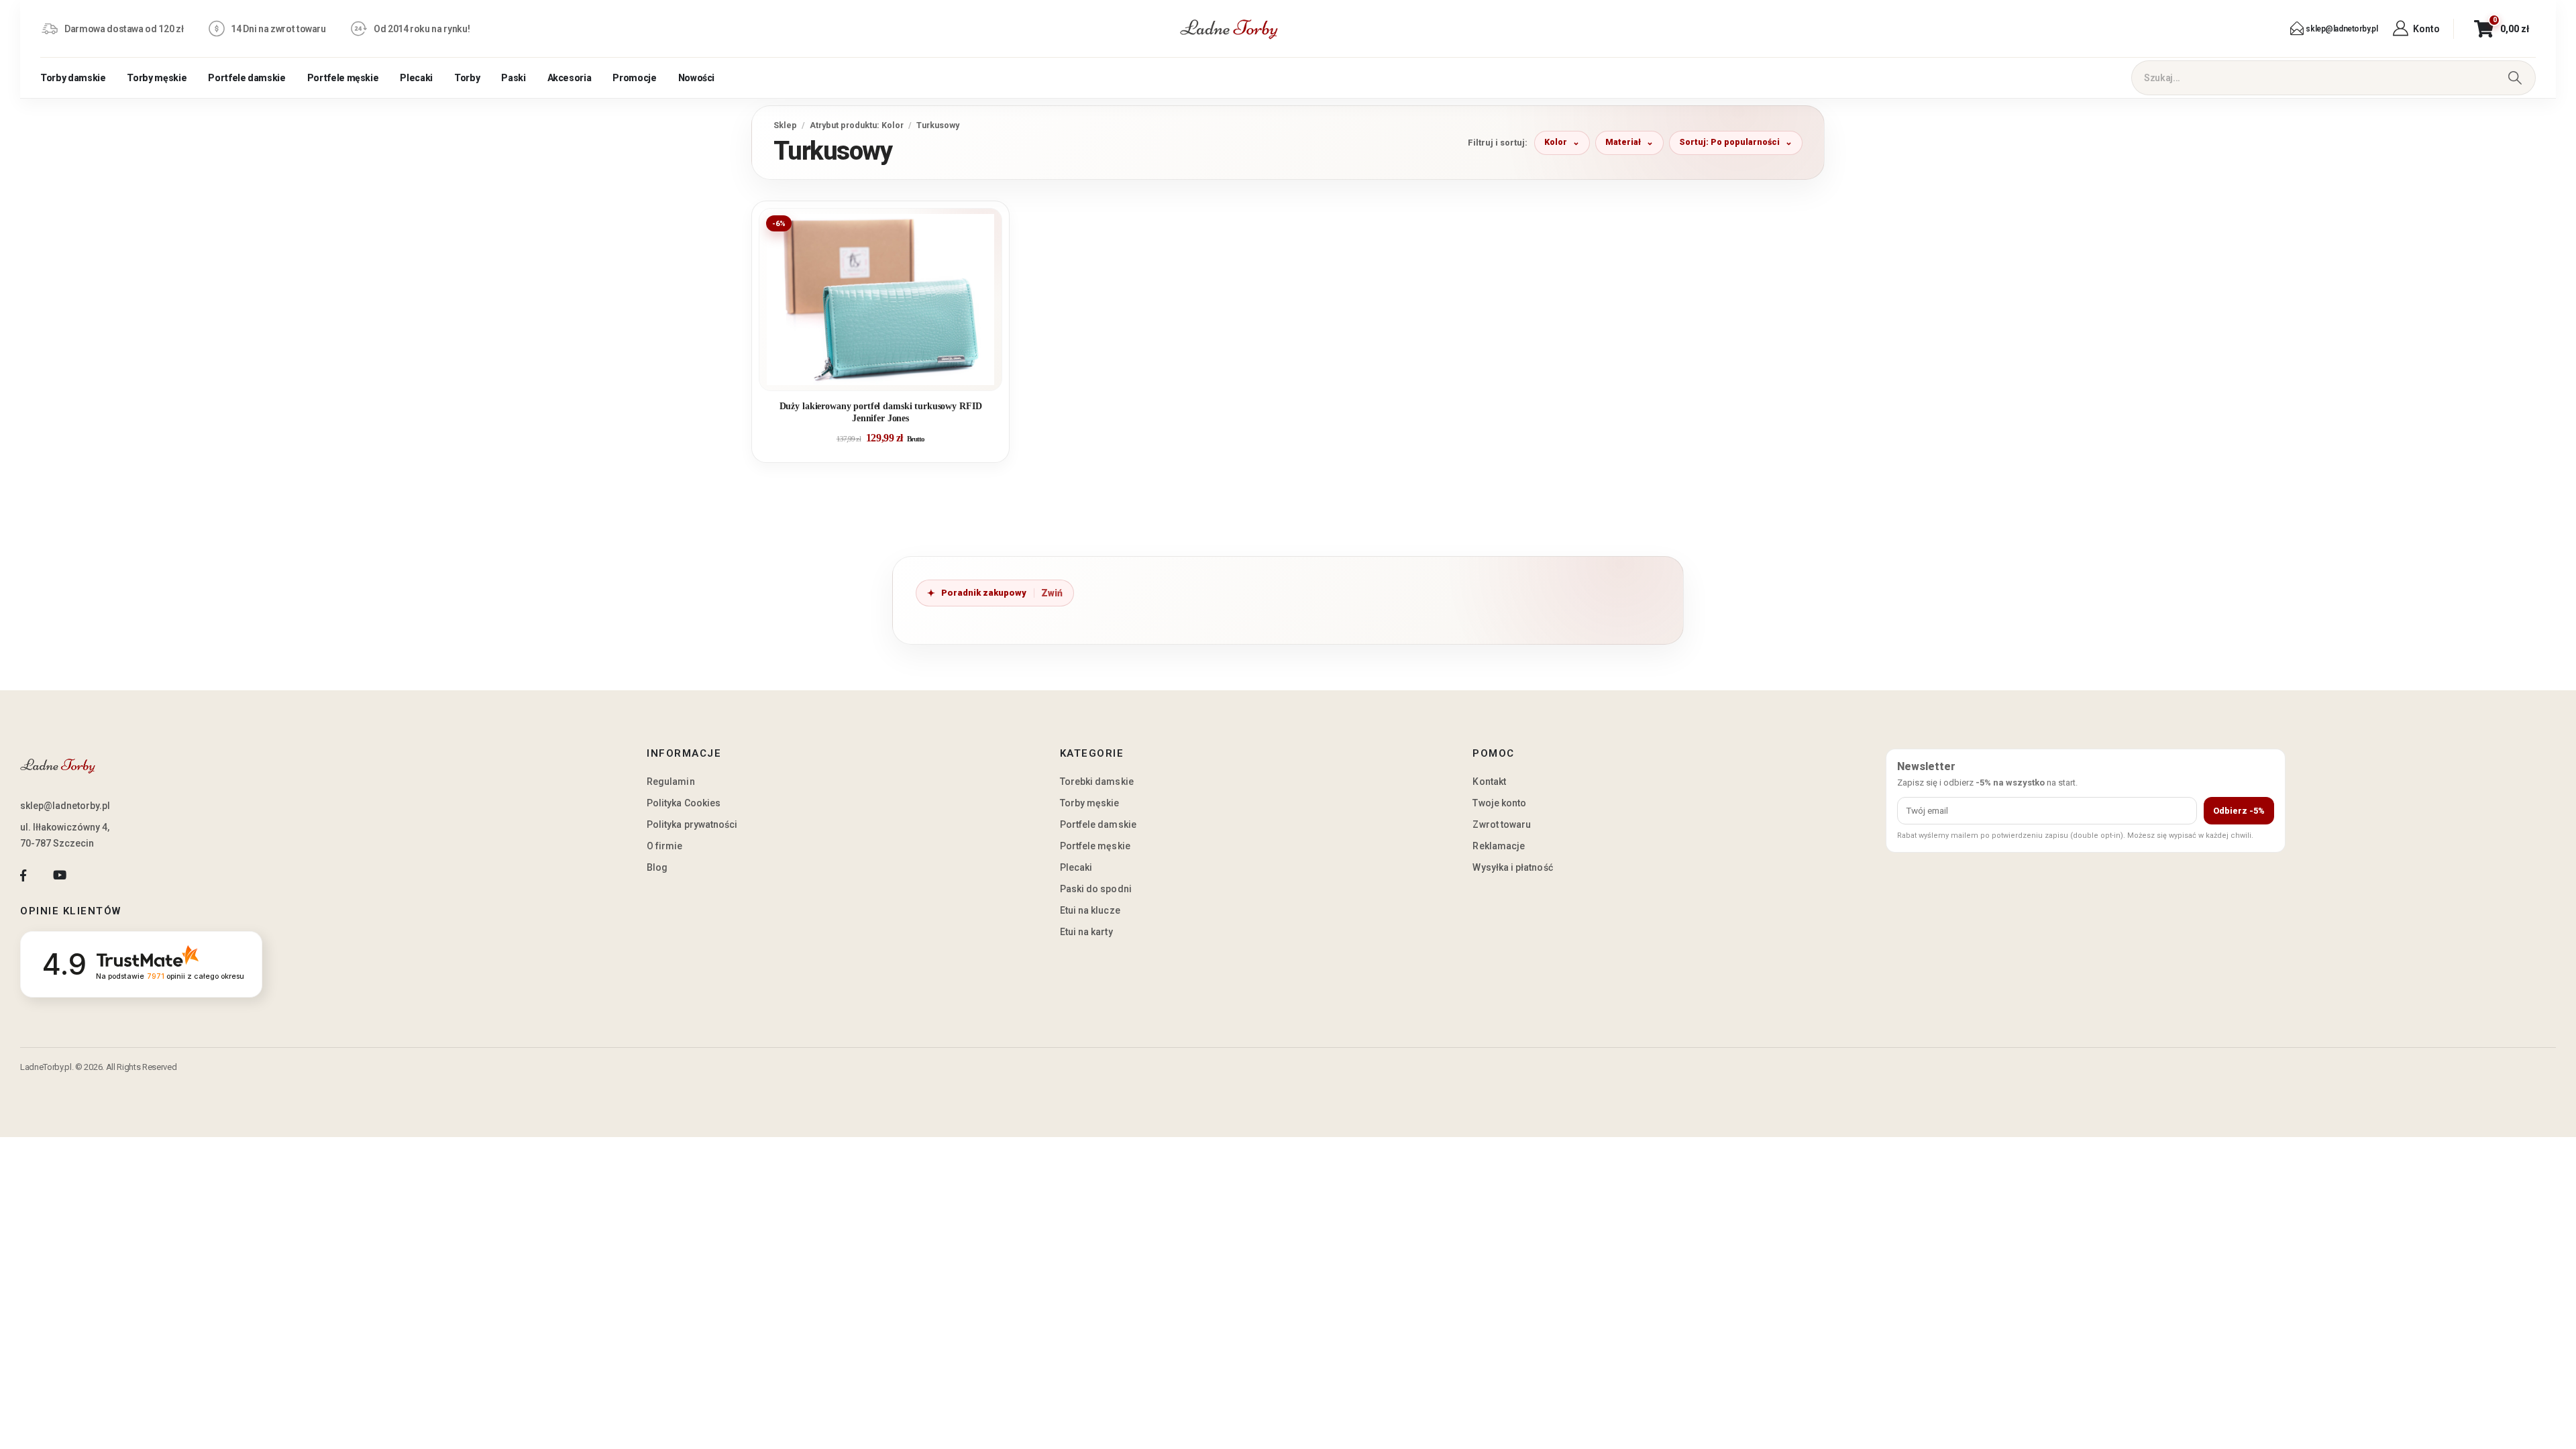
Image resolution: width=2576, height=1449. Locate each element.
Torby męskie (157, 78)
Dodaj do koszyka (891, 375)
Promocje (634, 78)
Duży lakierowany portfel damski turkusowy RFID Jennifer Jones (881, 412)
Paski (513, 78)
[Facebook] (23, 876)
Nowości (697, 78)
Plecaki (416, 78)
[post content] (880, 300)
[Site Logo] (1229, 29)
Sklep (785, 125)
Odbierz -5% (2239, 811)
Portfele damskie (247, 78)
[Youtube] (59, 876)
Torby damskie (73, 78)
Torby (467, 78)
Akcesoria (570, 78)
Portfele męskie (343, 78)
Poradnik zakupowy (984, 593)
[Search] (2515, 78)
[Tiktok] (96, 876)
